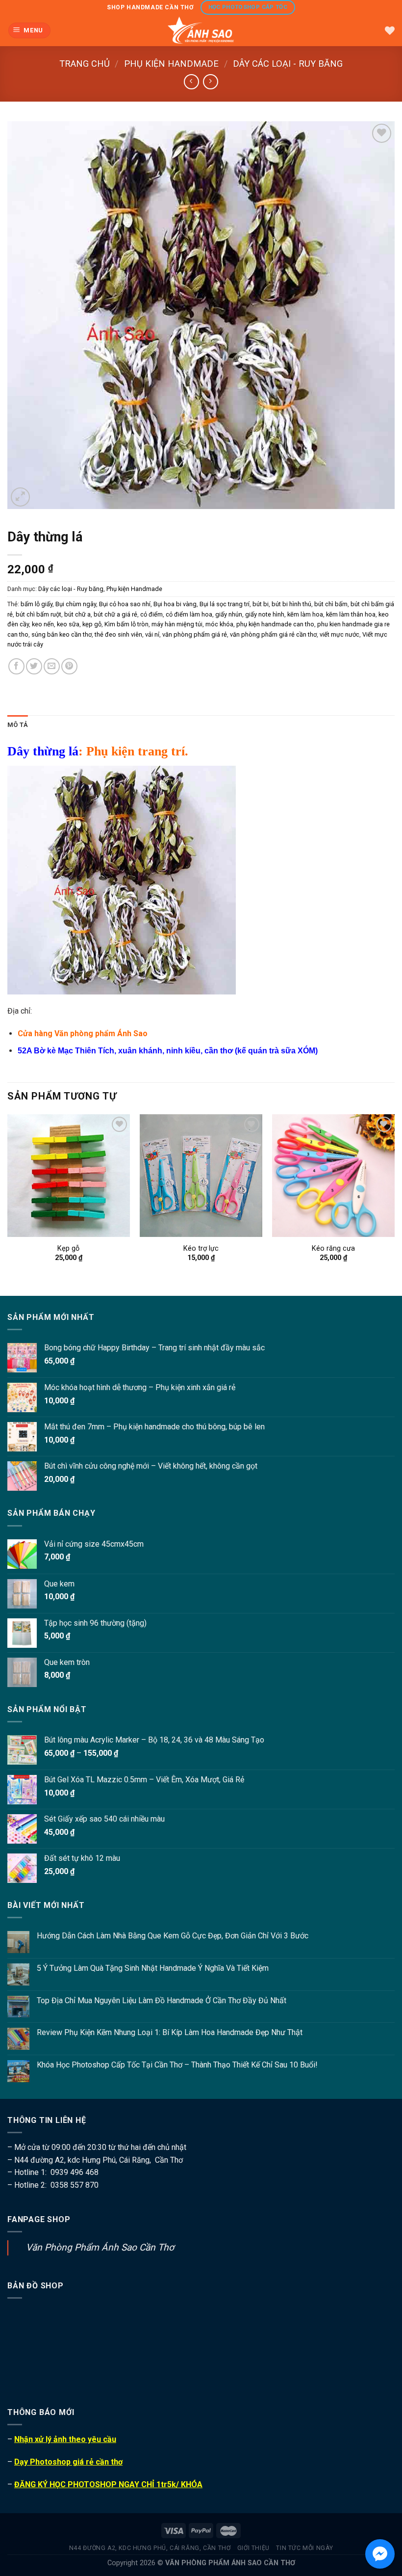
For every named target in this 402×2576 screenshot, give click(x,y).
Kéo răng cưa (333, 1248)
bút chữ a (77, 614)
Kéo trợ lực (201, 1248)
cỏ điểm (151, 614)
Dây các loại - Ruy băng (288, 64)
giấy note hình (265, 614)
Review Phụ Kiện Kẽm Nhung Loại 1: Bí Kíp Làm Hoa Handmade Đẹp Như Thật (170, 2032)
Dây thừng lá (43, 751)
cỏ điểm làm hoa (189, 614)
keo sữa (68, 624)
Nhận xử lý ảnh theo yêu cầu (65, 2439)
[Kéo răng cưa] (333, 1176)
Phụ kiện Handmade (171, 64)
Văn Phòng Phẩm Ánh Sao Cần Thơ (100, 2247)
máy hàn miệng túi (177, 624)
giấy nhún (229, 614)
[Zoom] (20, 497)
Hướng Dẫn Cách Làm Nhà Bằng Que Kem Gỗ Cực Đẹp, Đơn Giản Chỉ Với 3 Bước (173, 1936)
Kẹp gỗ (68, 1248)
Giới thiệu (253, 2548)
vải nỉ (152, 634)
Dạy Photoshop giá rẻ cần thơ (68, 2462)
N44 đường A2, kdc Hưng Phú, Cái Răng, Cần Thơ (150, 2548)
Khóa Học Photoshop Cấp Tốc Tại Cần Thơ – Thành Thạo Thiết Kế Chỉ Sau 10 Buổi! (177, 2065)
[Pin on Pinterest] (69, 666)
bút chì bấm (331, 604)
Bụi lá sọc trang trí (225, 604)
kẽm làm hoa (305, 614)
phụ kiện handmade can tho (275, 624)
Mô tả (18, 725)
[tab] (18, 725)
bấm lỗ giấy (37, 604)
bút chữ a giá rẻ (115, 614)
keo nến (43, 624)
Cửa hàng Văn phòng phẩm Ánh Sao (83, 1033)
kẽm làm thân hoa (351, 614)
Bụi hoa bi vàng (175, 604)
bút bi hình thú (291, 604)
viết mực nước (339, 634)
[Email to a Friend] (52, 666)
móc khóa (219, 624)
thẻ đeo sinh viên (118, 634)
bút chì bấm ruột (38, 614)
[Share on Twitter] (34, 666)
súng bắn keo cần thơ (62, 634)
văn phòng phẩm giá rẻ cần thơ (273, 634)
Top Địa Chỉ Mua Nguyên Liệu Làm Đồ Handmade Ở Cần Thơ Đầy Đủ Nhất (162, 2000)
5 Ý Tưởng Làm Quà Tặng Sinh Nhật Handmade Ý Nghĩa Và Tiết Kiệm (153, 1968)
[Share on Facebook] (16, 666)
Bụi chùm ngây (76, 604)
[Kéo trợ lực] (201, 1176)
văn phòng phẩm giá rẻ (195, 634)
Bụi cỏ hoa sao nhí (125, 604)
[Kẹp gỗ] (69, 1176)
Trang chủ (85, 64)
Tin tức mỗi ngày (304, 2548)
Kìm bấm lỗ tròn (126, 624)
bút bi (261, 604)
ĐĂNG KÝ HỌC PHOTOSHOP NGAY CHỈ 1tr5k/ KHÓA (108, 2484)
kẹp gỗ (92, 624)
